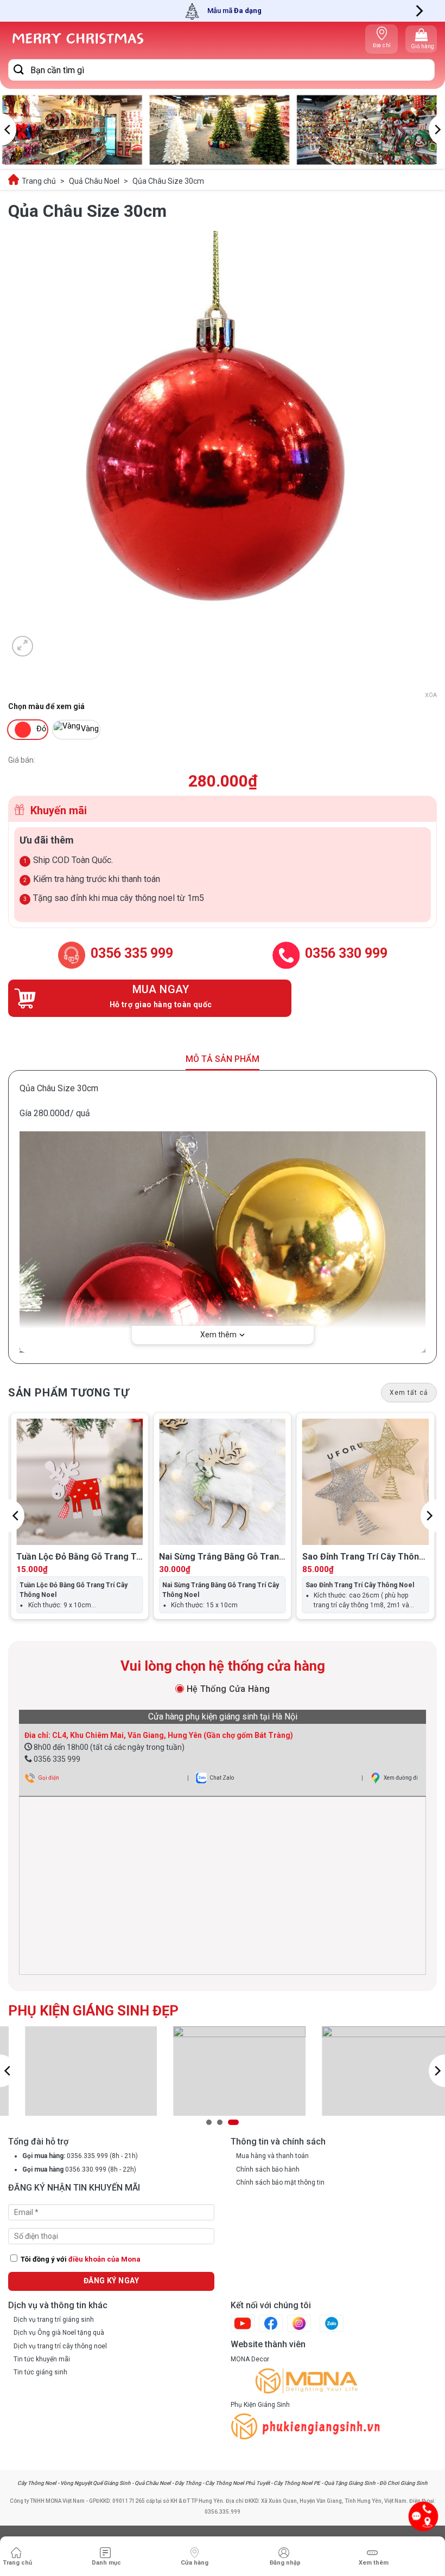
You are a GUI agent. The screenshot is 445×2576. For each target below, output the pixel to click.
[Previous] (8, 130)
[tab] (223, 1689)
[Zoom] (23, 646)
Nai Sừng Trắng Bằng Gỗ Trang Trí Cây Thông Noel (222, 1557)
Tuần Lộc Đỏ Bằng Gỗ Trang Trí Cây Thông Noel (79, 1557)
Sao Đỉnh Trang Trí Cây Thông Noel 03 (363, 1557)
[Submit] (19, 70)
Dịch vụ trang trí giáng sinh (54, 2320)
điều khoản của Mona (104, 2259)
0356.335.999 (87, 2156)
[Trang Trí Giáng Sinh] (77, 39)
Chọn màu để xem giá (46, 707)
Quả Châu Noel (94, 181)
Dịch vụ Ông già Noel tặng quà (59, 2333)
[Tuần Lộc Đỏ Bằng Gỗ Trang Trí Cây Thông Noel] (80, 1482)
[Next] (418, 11)
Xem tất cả (409, 1393)
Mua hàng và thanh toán (272, 2156)
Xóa (431, 695)
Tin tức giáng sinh (40, 2372)
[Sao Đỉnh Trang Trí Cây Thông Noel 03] (365, 1482)
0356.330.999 (86, 2169)
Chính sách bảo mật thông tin (280, 2182)
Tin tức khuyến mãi (42, 2359)
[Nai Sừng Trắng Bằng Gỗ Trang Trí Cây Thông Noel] (222, 1482)
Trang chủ (39, 181)
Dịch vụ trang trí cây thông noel (60, 2346)
